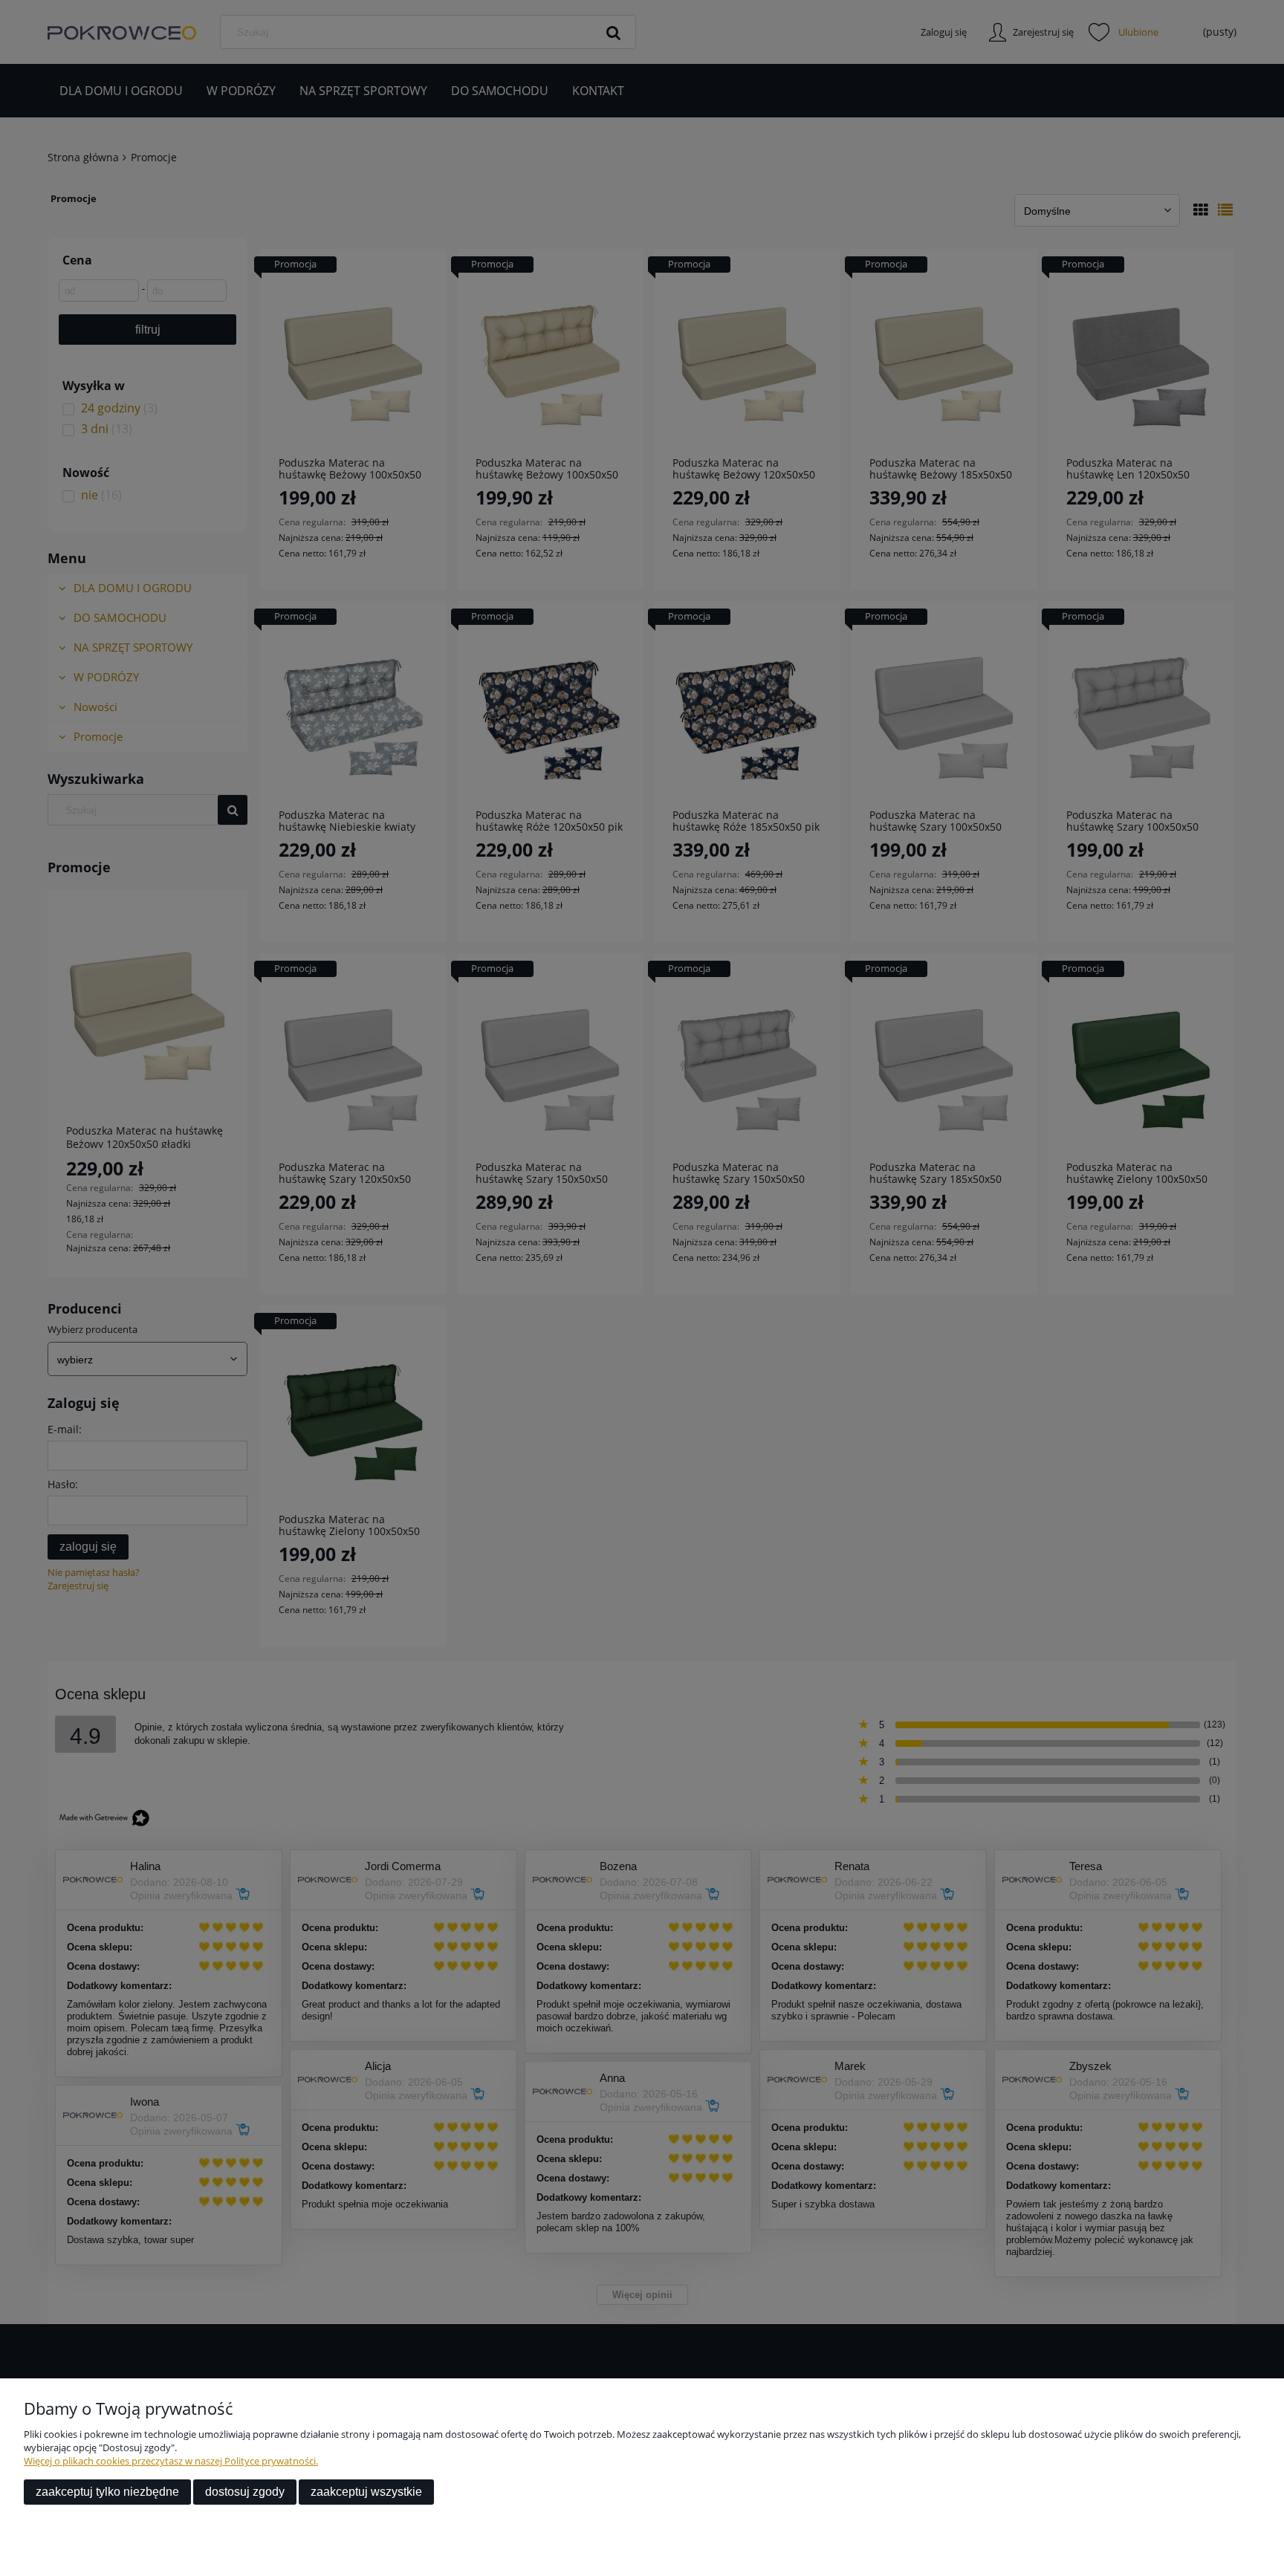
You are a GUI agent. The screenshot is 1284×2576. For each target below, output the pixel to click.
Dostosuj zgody (245, 2492)
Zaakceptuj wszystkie (366, 2492)
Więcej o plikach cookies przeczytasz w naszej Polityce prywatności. (171, 2461)
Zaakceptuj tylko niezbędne (107, 2492)
